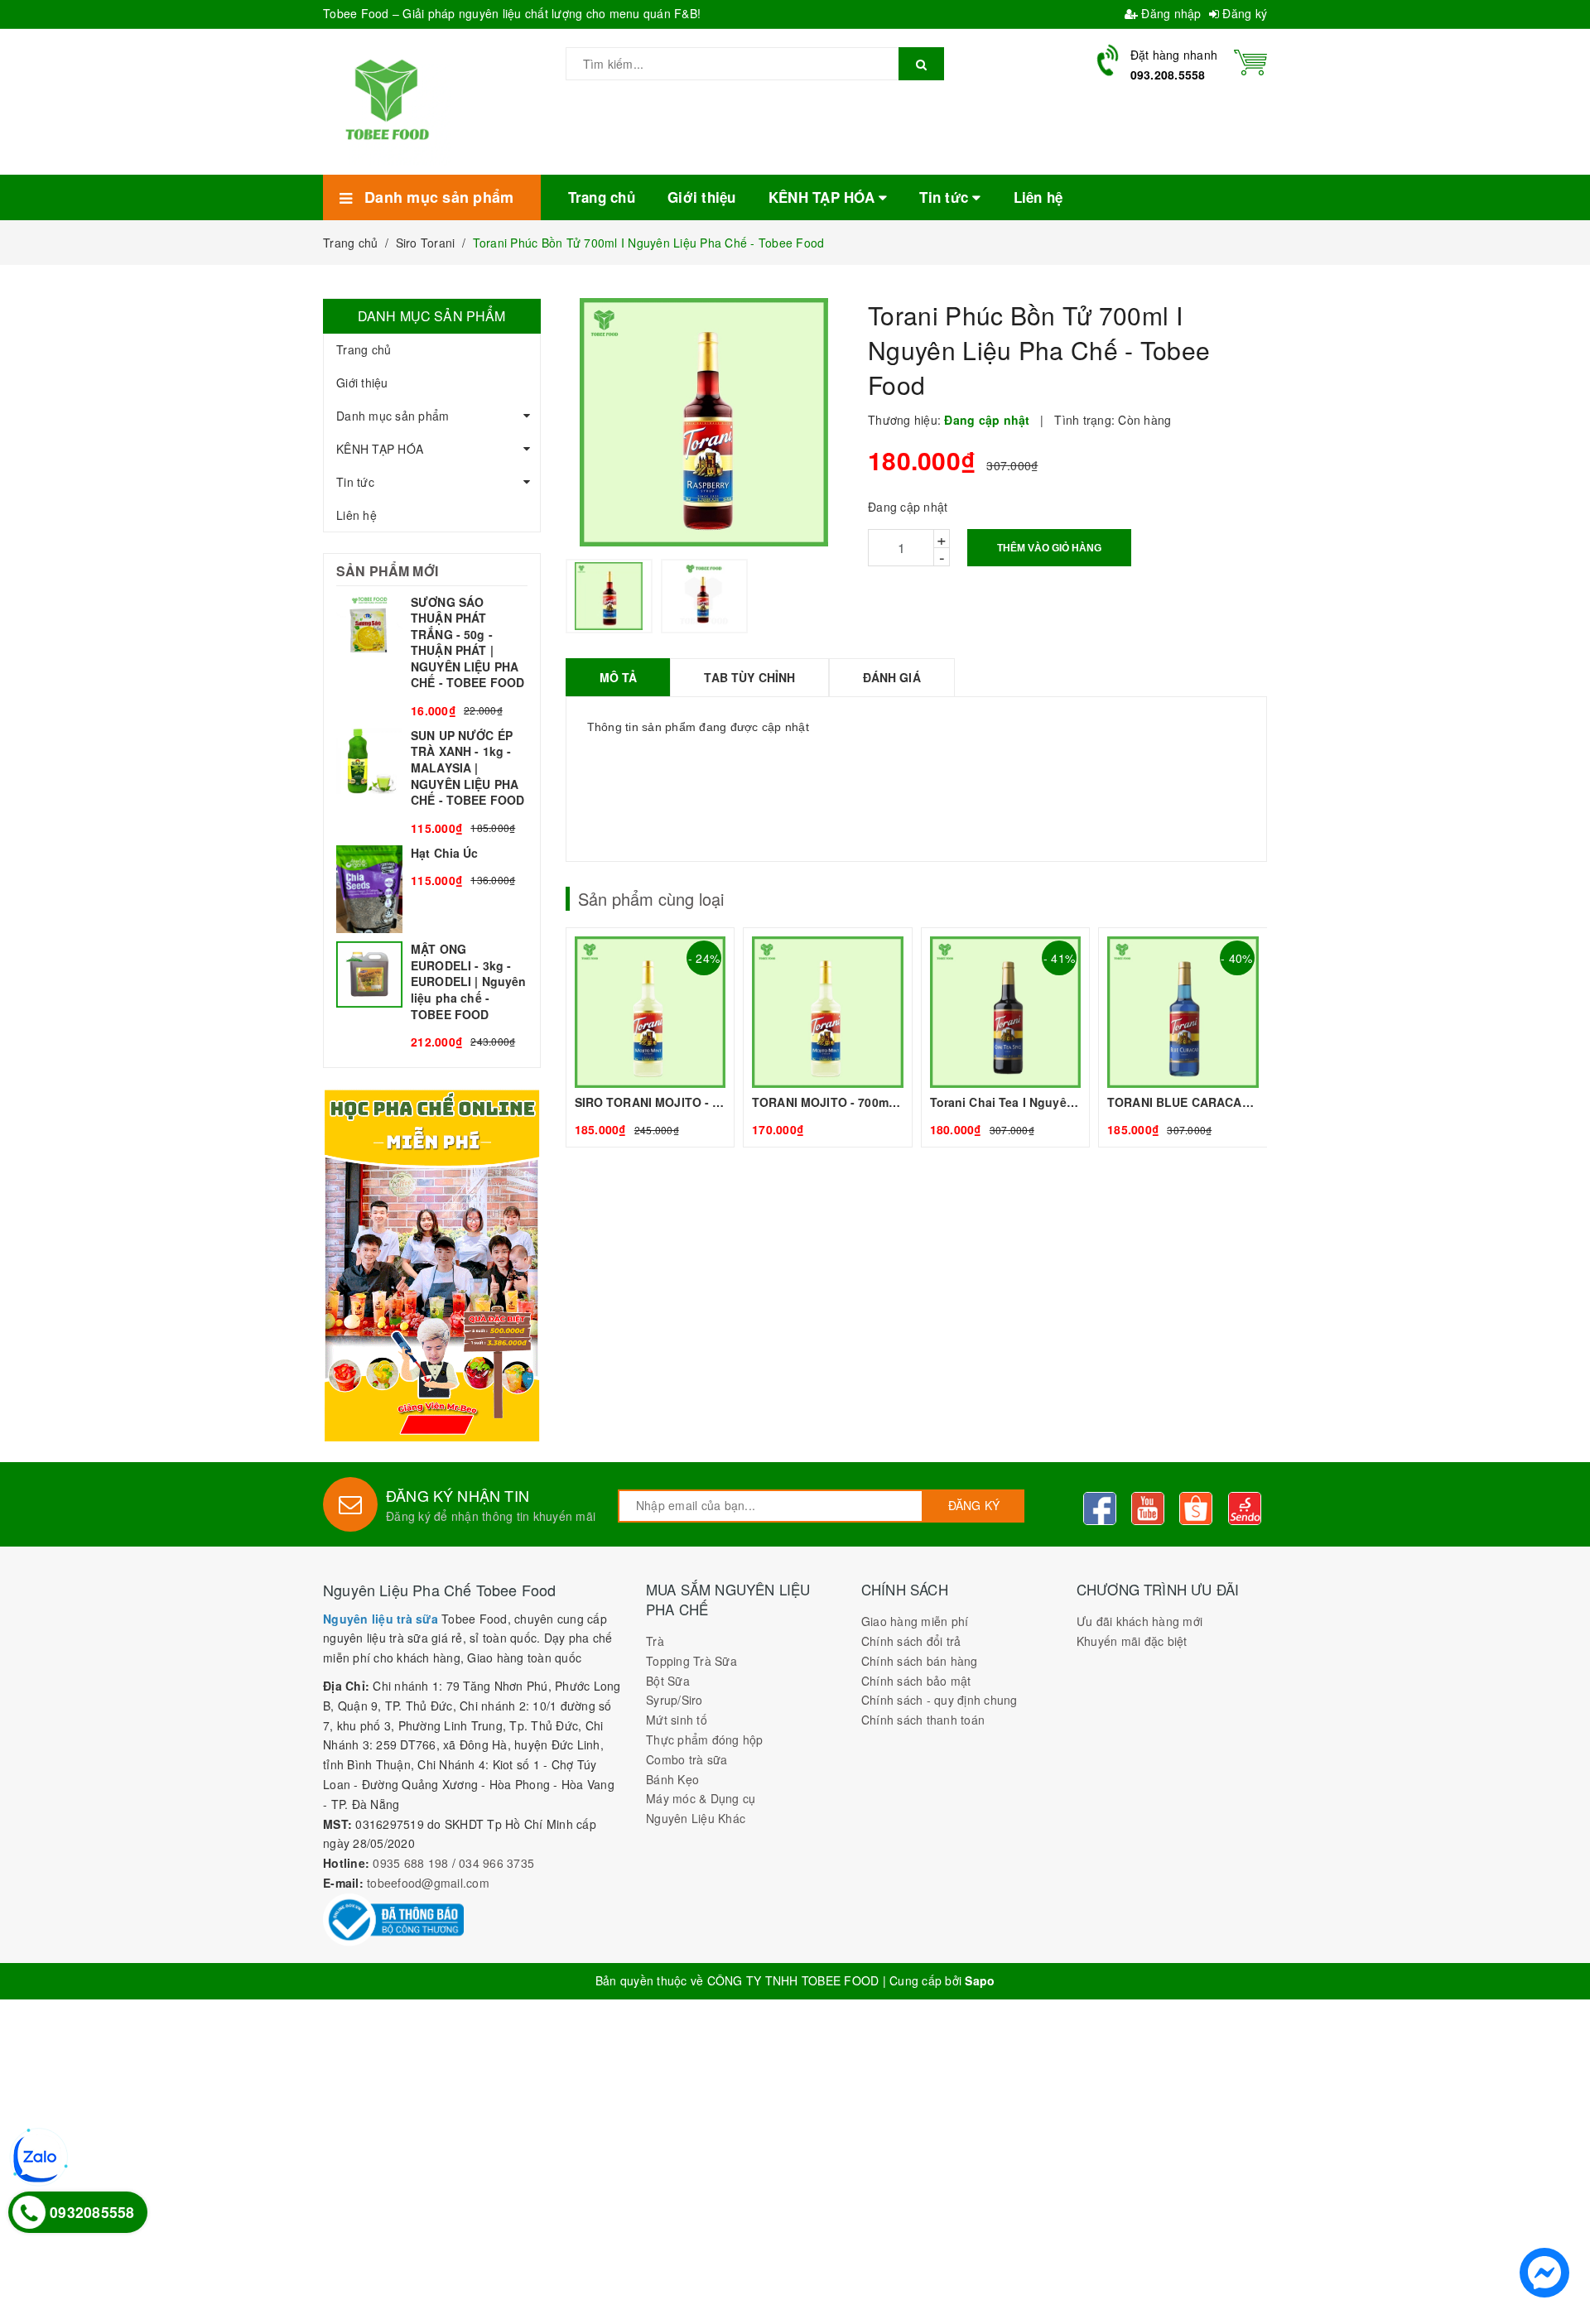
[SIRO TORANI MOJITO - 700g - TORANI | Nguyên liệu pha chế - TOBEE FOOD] (650, 1037)
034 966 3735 (496, 1863)
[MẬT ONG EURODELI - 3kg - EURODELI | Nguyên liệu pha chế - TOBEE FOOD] (432, 996)
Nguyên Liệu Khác (696, 1818)
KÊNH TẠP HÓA (380, 449)
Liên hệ (357, 515)
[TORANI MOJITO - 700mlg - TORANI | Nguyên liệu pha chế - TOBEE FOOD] (828, 1037)
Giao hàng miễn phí (915, 1621)
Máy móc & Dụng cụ (701, 1798)
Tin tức (355, 482)
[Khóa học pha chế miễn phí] (432, 1265)
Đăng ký (1243, 13)
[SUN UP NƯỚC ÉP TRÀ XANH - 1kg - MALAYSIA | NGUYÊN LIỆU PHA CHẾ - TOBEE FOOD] (432, 782)
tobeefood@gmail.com (428, 1883)
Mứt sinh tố (677, 1720)
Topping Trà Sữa (691, 1661)
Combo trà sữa (687, 1759)
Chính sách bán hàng (920, 1661)
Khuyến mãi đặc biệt (1132, 1641)
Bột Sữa (668, 1681)
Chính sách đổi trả (911, 1641)
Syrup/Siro (675, 1700)
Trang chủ (364, 349)
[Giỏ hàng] (1250, 60)
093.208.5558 (1168, 75)
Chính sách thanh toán (923, 1720)
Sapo (980, 1980)
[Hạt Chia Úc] (432, 890)
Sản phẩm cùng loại (651, 899)
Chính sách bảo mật (916, 1681)
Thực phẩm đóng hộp (705, 1739)
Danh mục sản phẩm (393, 416)
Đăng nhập (1170, 13)
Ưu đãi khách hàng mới (1139, 1621)
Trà (655, 1641)
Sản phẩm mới (387, 571)
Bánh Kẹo (672, 1779)
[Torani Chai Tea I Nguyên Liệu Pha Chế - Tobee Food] (1006, 1037)
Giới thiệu (362, 383)
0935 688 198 (410, 1863)
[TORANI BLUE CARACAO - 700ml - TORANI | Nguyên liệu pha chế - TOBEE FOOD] (1183, 1037)
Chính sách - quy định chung (940, 1700)
